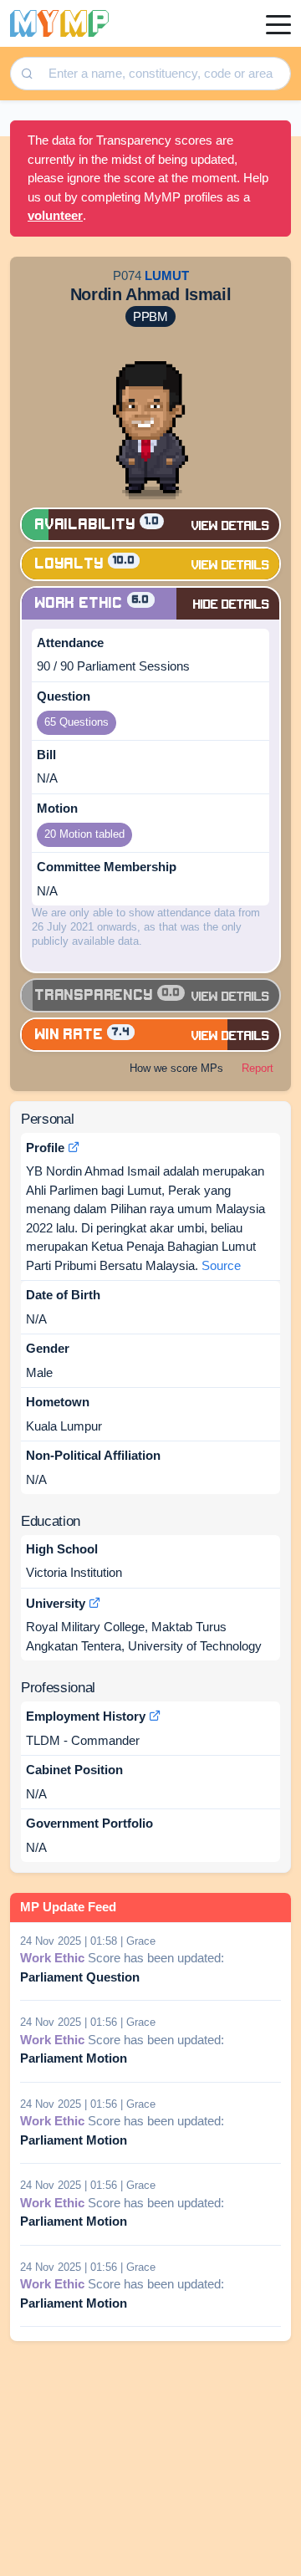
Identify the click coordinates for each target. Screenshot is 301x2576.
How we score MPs (176, 1068)
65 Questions (77, 722)
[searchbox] (165, 74)
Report (258, 1068)
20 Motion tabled (84, 834)
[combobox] (163, 74)
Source (221, 1265)
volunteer (55, 215)
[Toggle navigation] (278, 23)
